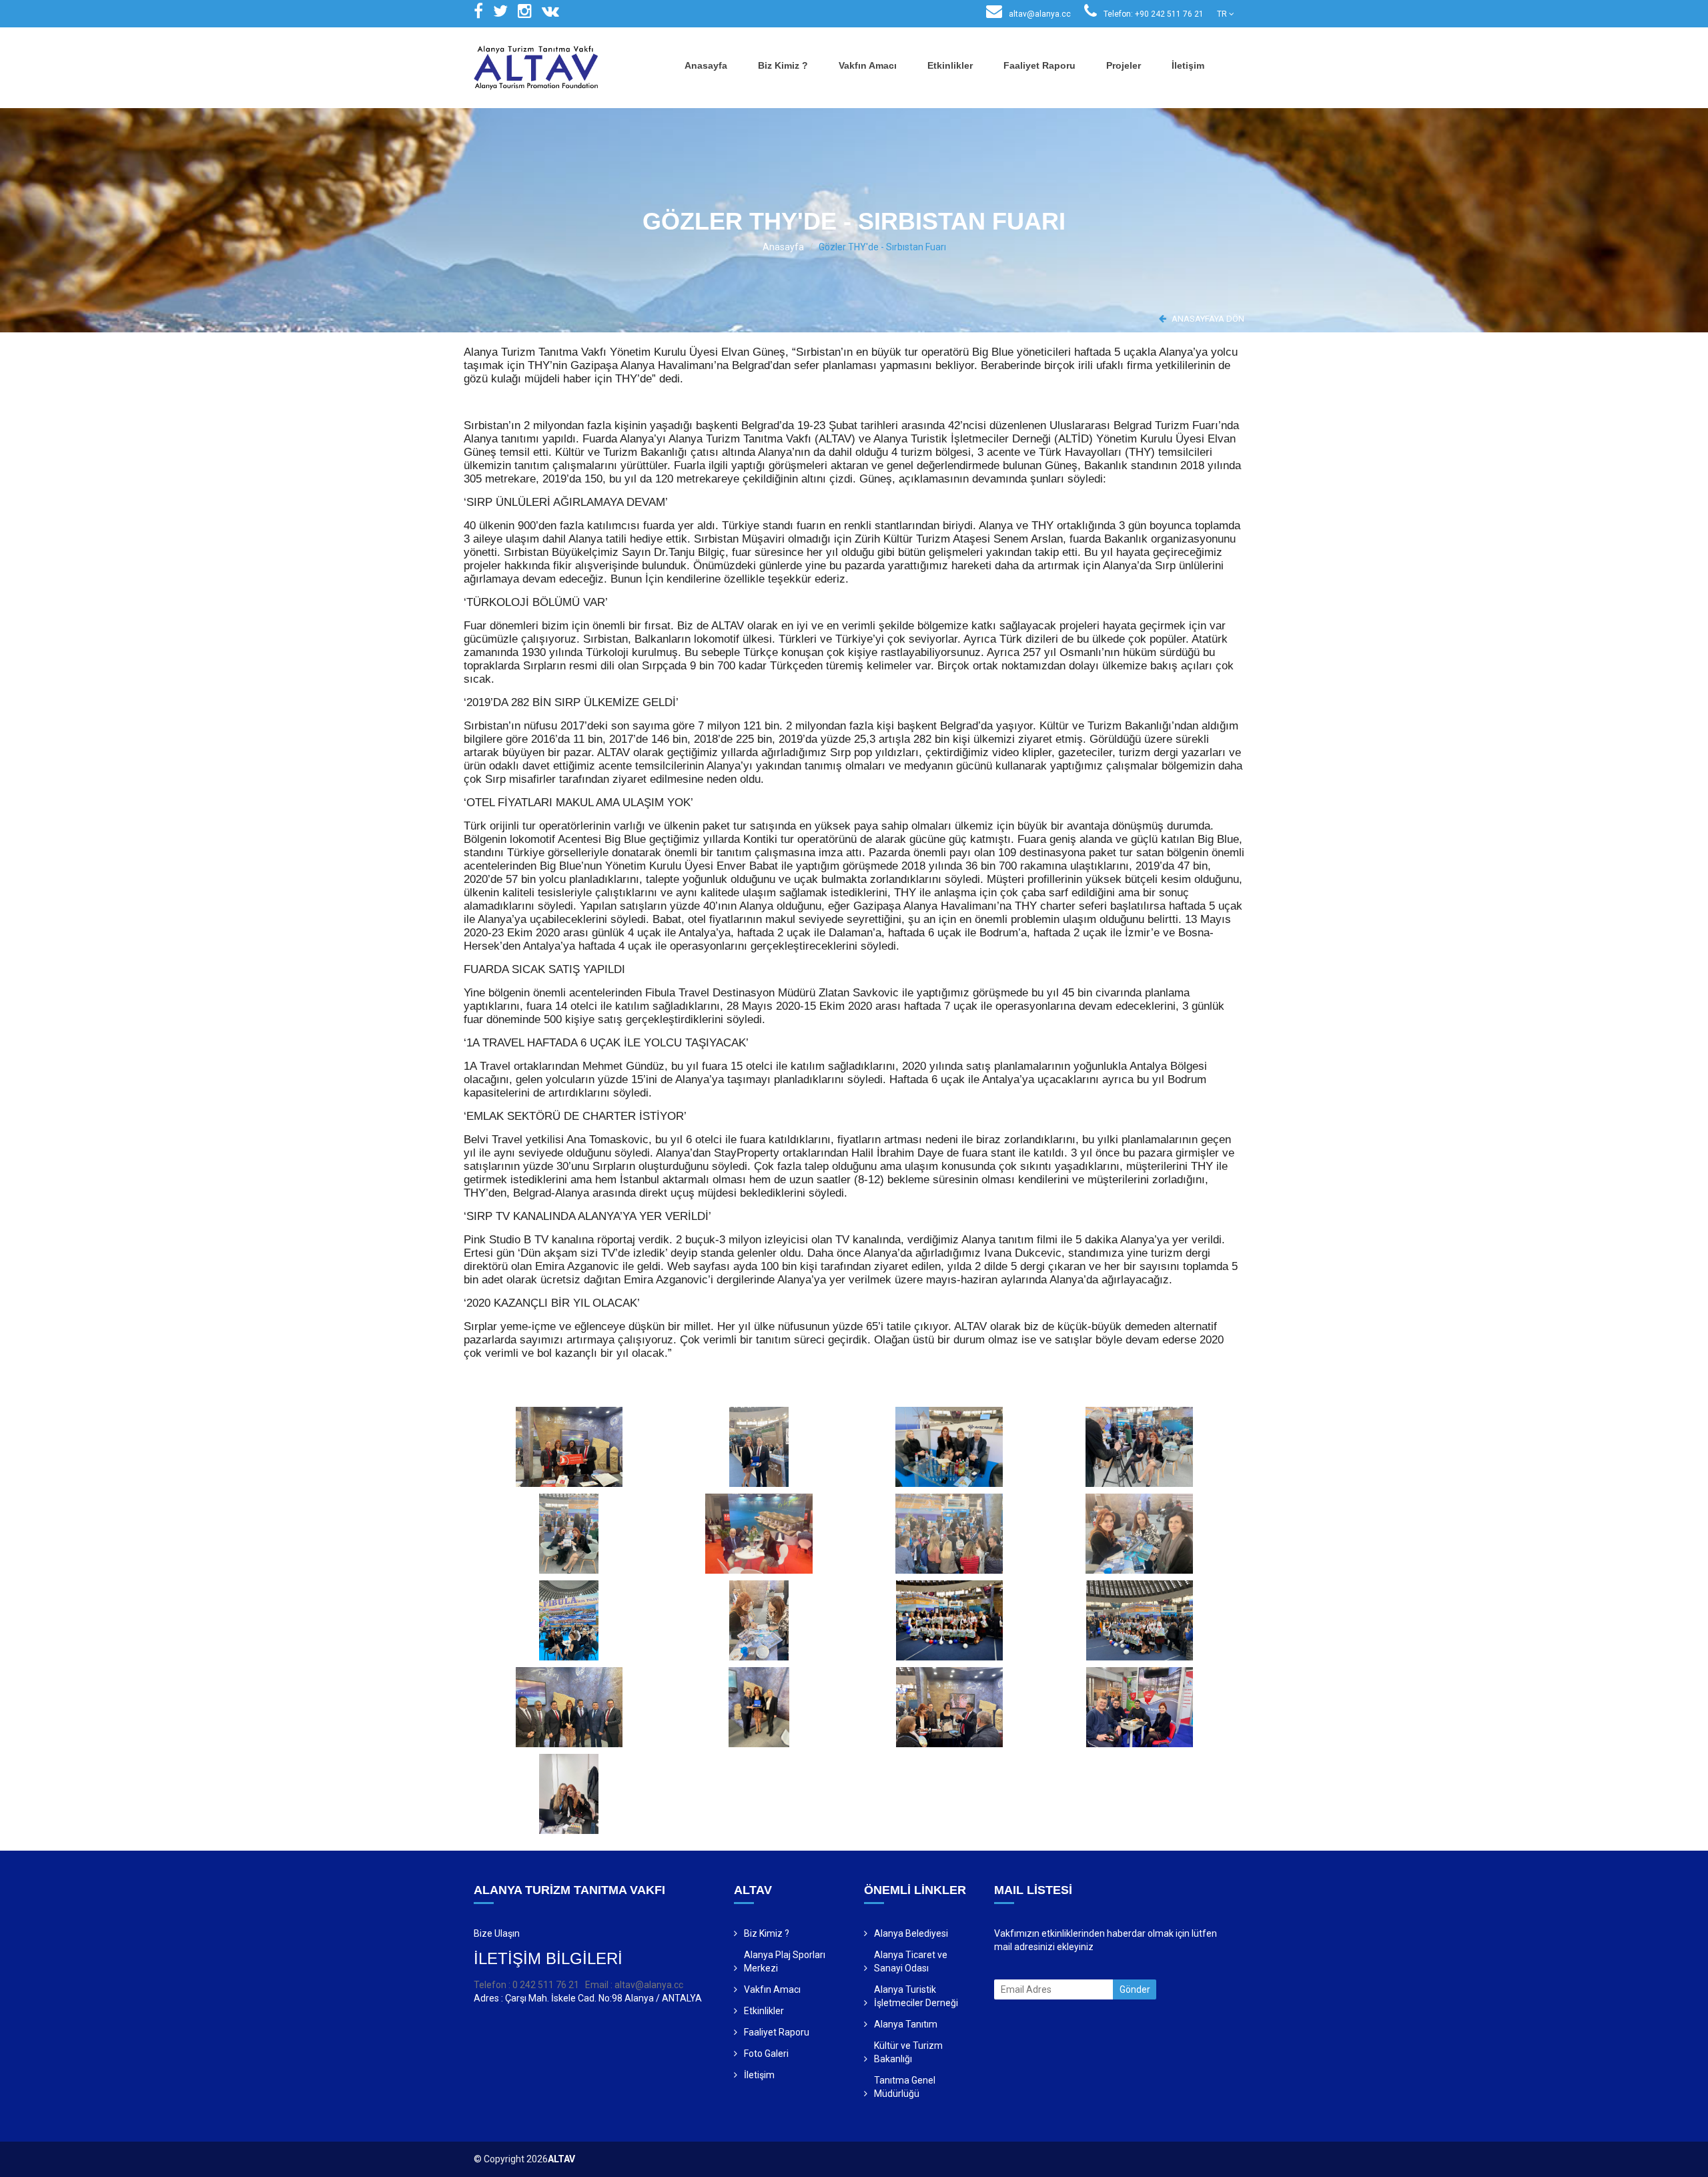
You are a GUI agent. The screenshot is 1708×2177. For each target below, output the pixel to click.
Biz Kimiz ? (783, 65)
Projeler (1124, 65)
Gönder (1135, 1989)
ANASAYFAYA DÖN (1207, 319)
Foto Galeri (766, 2054)
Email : (600, 1985)
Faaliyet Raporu (1039, 65)
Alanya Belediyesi (911, 1933)
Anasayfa (706, 65)
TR (1223, 14)
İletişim (1188, 65)
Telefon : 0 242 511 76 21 (526, 1985)
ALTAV (561, 2159)
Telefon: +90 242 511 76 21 (1153, 14)
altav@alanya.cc (1039, 14)
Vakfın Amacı (868, 65)
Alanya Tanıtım (906, 2024)
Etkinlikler (950, 65)
